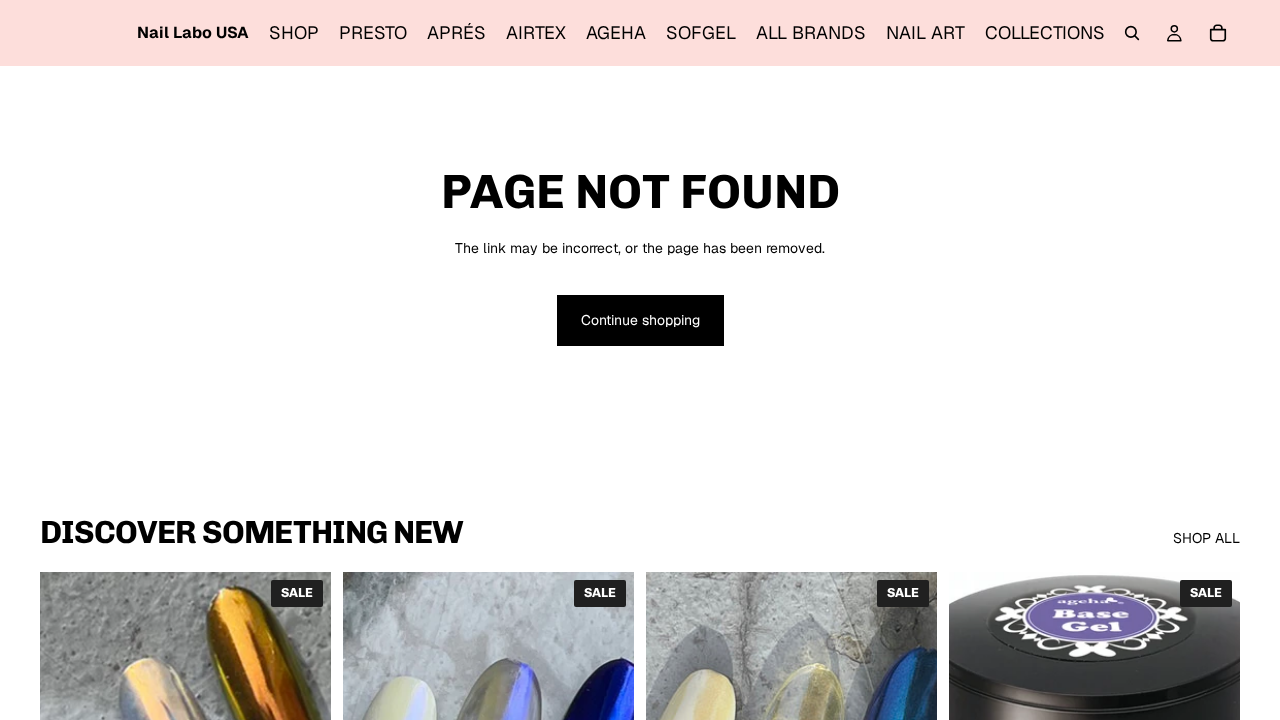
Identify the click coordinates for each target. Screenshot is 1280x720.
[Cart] (1218, 33)
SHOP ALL (1206, 538)
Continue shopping (640, 320)
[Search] (1132, 33)
